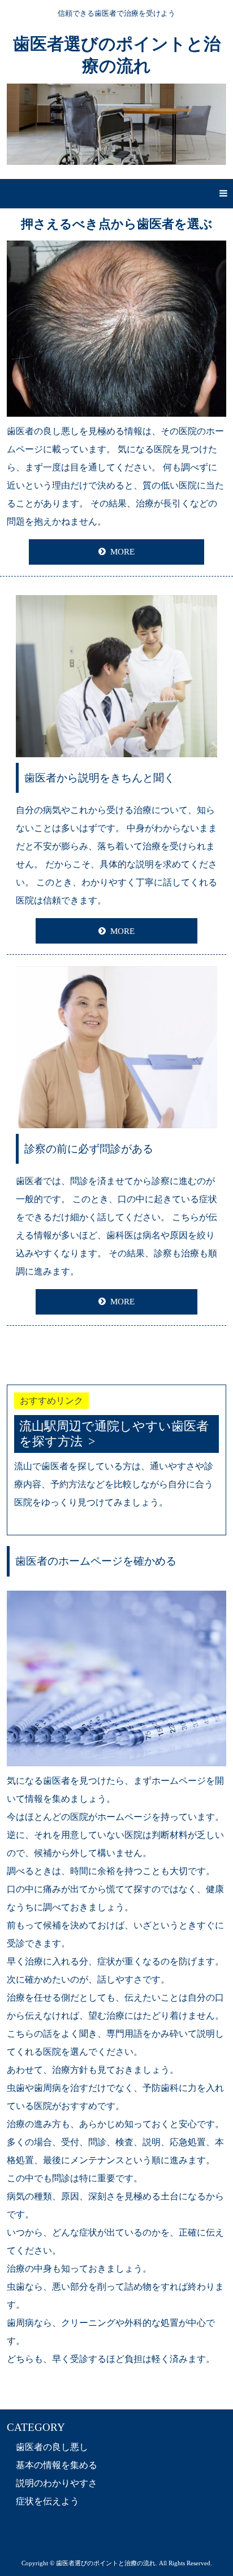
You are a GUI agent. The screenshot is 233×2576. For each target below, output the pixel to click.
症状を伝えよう (48, 2501)
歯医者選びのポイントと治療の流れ (117, 55)
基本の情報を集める (57, 2465)
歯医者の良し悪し (52, 2447)
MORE (122, 552)
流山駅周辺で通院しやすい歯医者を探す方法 (114, 1434)
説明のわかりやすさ (57, 2483)
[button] (116, 194)
